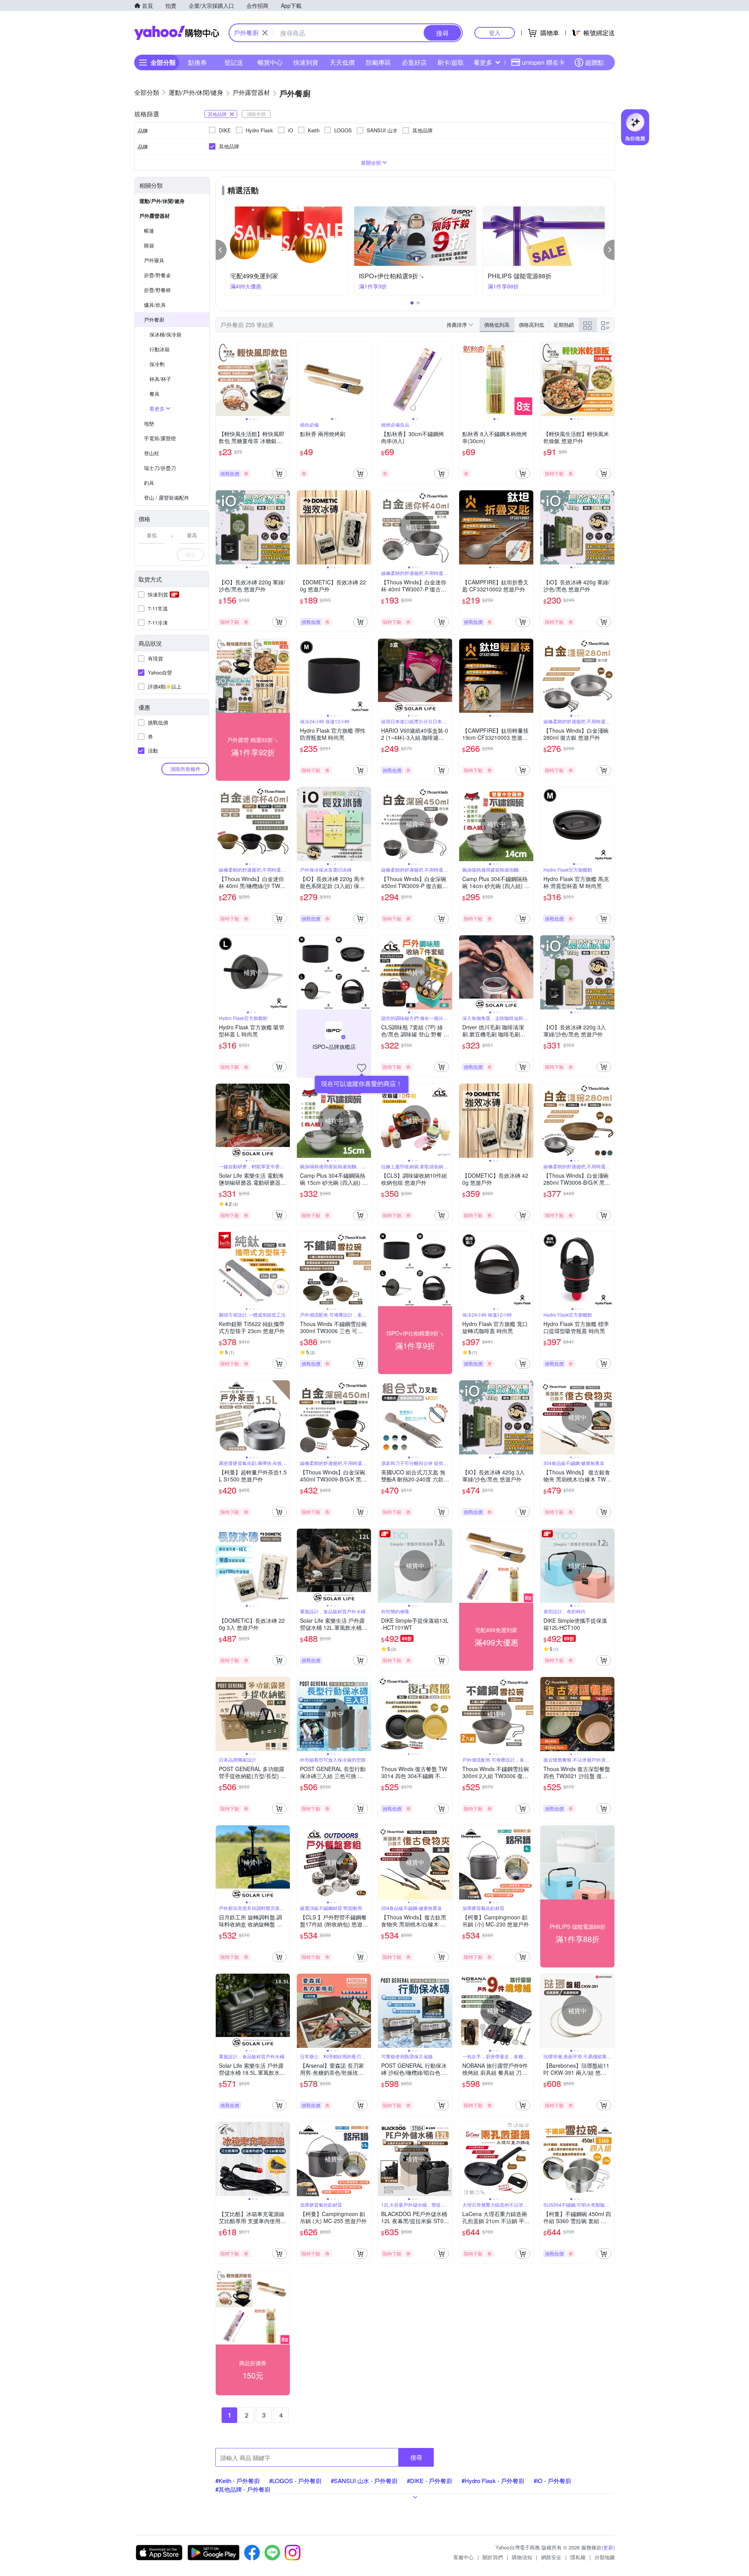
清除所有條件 (185, 769)
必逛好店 (414, 62)
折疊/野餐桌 (157, 275)
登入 (495, 33)
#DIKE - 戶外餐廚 (430, 2481)
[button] (221, 250)
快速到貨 (306, 62)
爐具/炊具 (155, 305)
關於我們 (493, 2557)
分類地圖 (605, 2557)
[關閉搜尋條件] (265, 33)
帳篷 (149, 231)
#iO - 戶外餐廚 (552, 2481)
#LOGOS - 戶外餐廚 (295, 2481)
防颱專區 (378, 62)
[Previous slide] (221, 379)
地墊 (149, 423)
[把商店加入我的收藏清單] (362, 1068)
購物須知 (522, 2557)
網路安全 (551, 2557)
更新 (608, 2547)
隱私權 (578, 2557)
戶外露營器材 (154, 216)
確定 (190, 555)
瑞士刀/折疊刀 (160, 468)
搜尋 (416, 2457)
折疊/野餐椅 (157, 290)
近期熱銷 (564, 325)
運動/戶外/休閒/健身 (162, 201)
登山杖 (152, 453)
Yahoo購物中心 (177, 33)
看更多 (483, 62)
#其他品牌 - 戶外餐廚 (243, 2489)
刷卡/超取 (451, 62)
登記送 (234, 62)
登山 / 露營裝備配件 (167, 498)
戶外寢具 (154, 260)
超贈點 (595, 62)
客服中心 (463, 2557)
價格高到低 (532, 325)
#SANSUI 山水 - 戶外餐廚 (364, 2481)
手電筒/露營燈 (160, 438)
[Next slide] (285, 379)
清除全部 (256, 114)
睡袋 (149, 245)
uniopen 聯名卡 (543, 62)
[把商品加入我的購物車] (279, 474)
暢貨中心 (270, 62)
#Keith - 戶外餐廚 (238, 2481)
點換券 (197, 62)
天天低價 (342, 62)
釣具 (149, 483)
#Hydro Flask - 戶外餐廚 (493, 2481)
